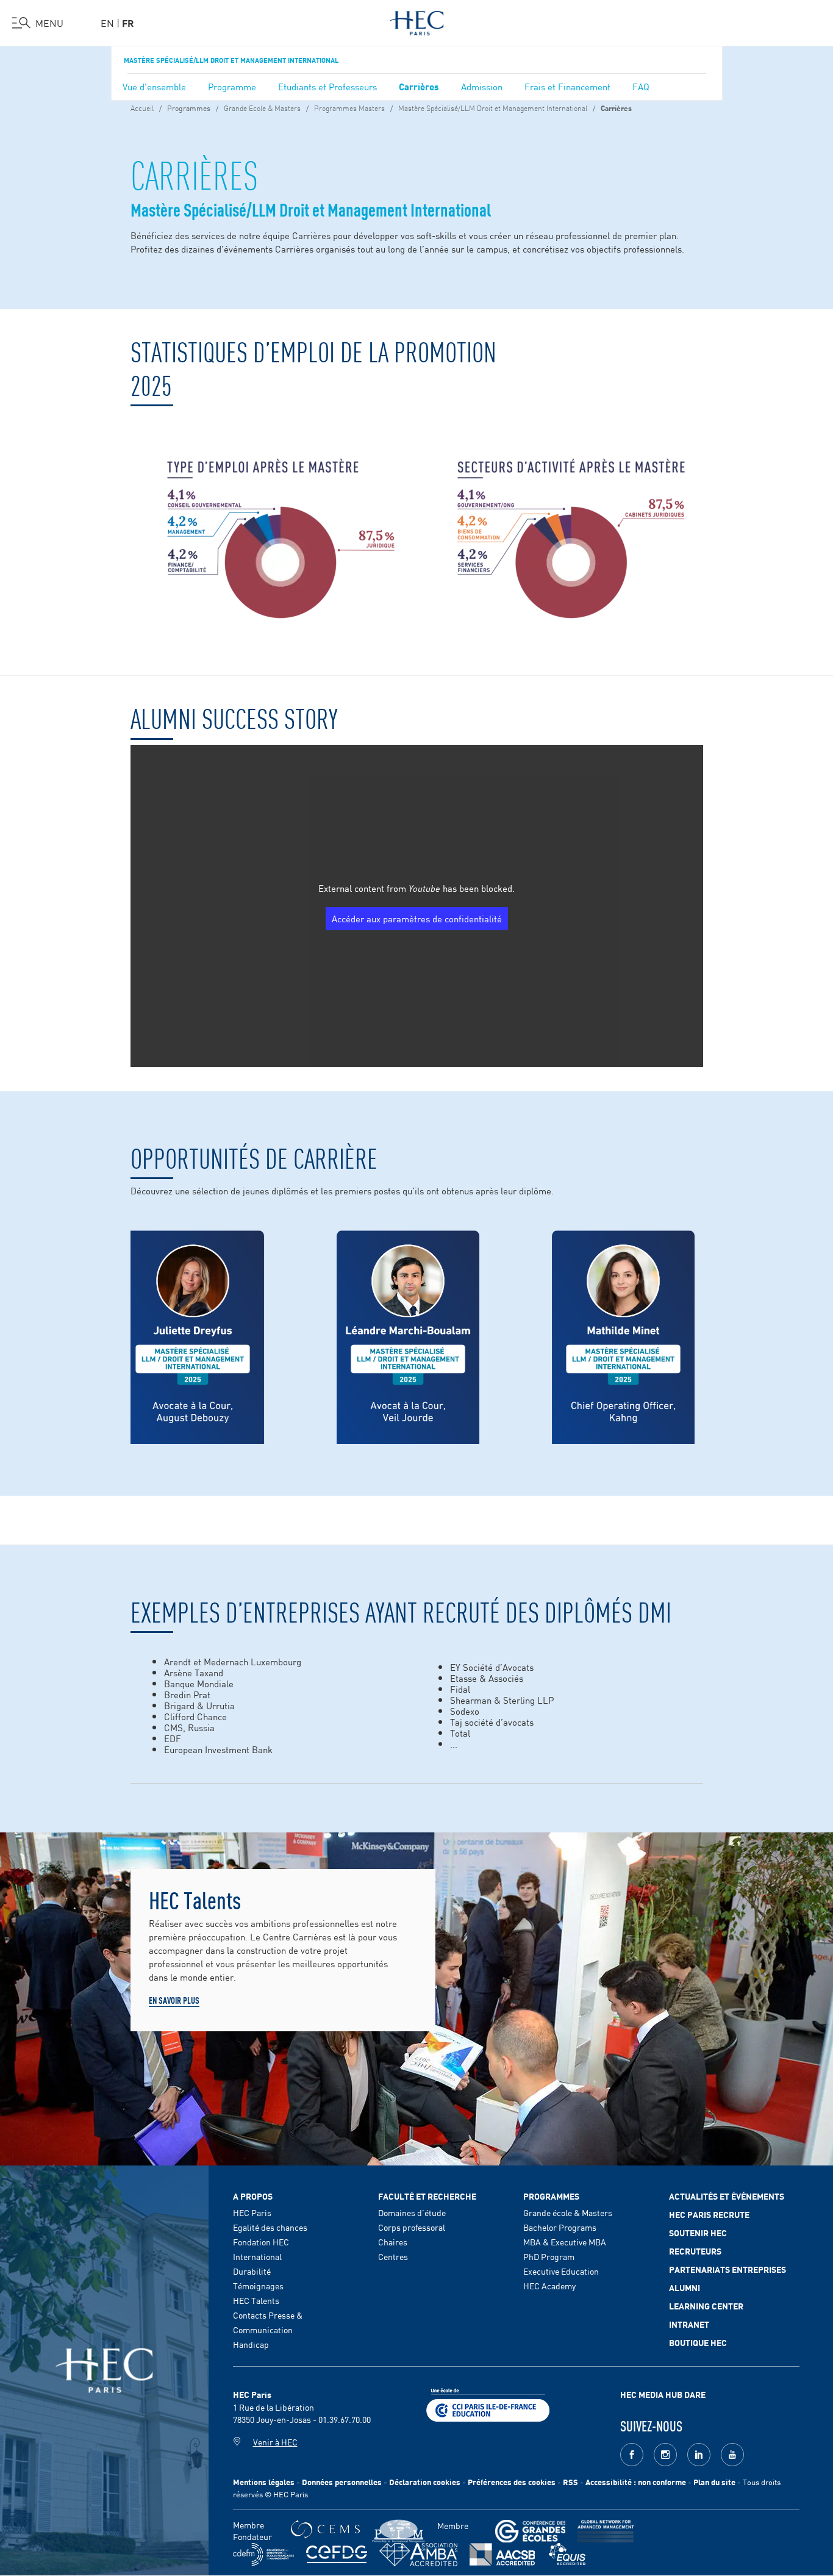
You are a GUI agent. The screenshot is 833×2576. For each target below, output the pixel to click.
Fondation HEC (261, 2242)
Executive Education (561, 2271)
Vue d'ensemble (154, 86)
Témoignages (258, 2286)
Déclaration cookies (425, 2482)
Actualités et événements (727, 2196)
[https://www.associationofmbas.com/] (418, 2555)
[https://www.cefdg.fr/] (337, 2554)
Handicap (251, 2344)
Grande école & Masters (568, 2212)
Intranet (689, 2324)
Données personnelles (342, 2482)
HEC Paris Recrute (709, 2214)
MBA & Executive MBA (565, 2242)
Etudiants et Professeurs (327, 86)
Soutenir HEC (698, 2233)
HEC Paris (252, 2212)
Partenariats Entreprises (728, 2269)
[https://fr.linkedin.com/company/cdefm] (263, 2554)
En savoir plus (174, 2000)
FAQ (641, 86)
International (257, 2256)
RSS (570, 2482)
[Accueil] (417, 21)
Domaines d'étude (412, 2212)
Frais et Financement (567, 86)
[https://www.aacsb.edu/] (502, 2554)
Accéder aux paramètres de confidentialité (417, 918)
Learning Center (706, 2306)
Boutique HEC (698, 2342)
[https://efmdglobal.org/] (567, 2554)
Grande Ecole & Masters (262, 107)
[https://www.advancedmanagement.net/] (606, 2531)
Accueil (142, 107)
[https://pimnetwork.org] (399, 2531)
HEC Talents (256, 2300)
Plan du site (714, 2482)
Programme (232, 86)
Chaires (393, 2242)
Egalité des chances (270, 2227)
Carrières (419, 86)
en (107, 23)
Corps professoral (412, 2227)
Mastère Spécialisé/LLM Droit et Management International (231, 60)
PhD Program (549, 2256)
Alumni (685, 2287)
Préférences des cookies (512, 2482)
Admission (482, 86)
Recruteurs (695, 2251)
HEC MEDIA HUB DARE (663, 2394)
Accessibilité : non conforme (636, 2482)
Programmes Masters (349, 107)
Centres (393, 2256)
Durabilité (252, 2271)
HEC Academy (549, 2286)
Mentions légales (264, 2482)
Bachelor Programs (560, 2227)
